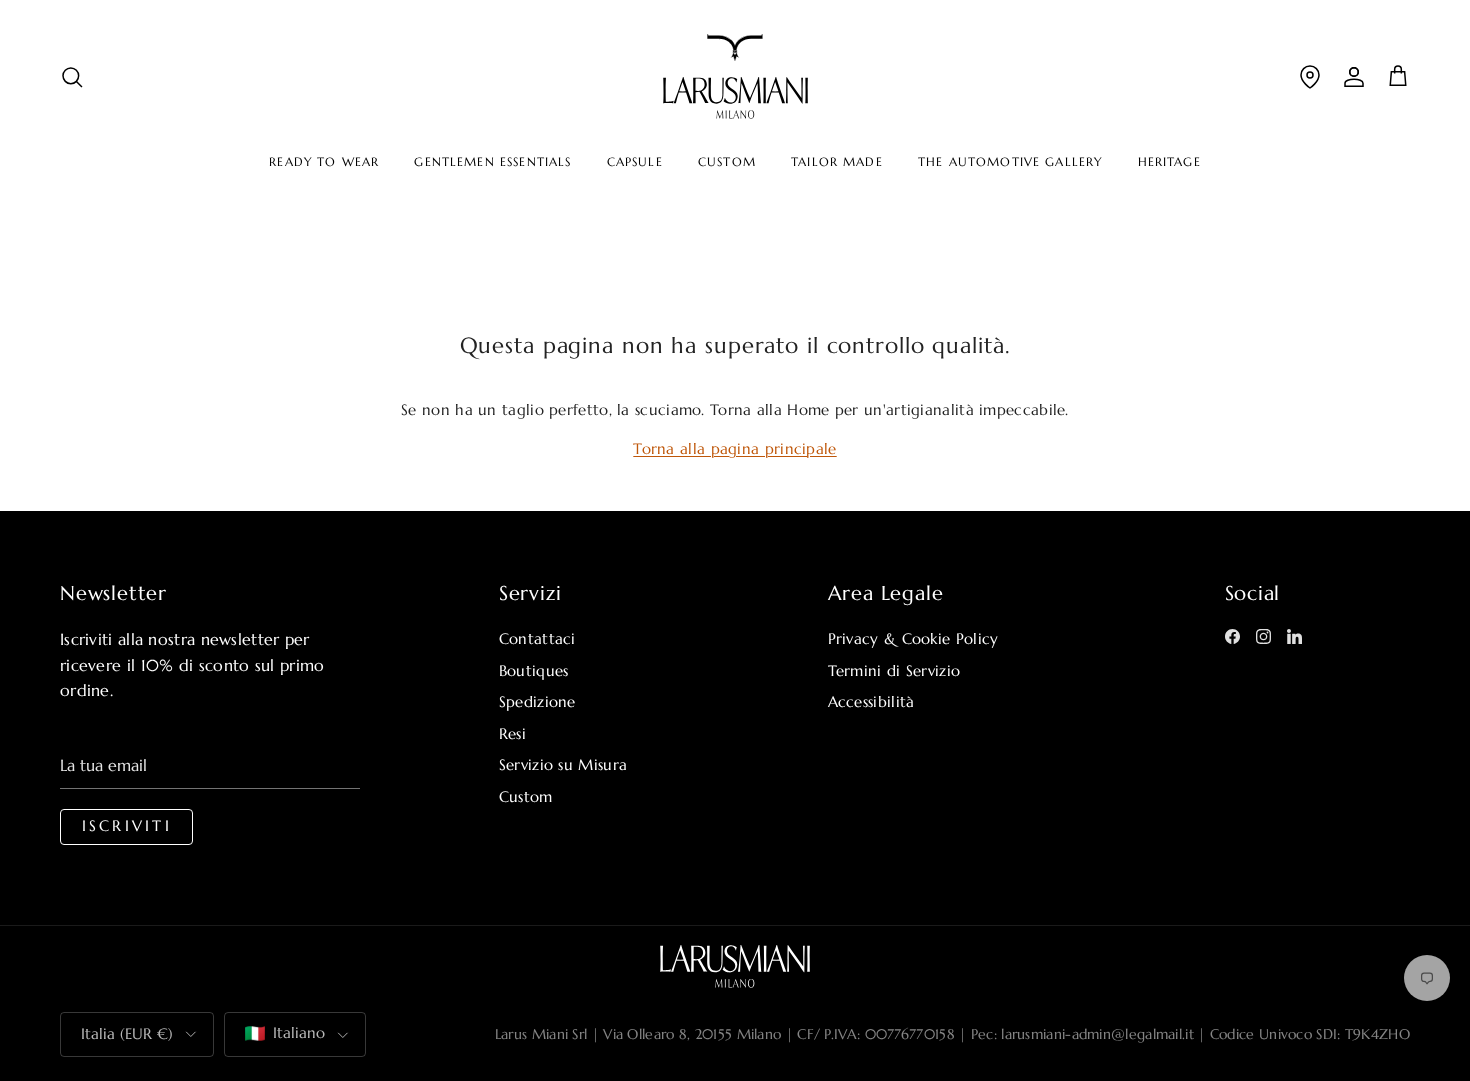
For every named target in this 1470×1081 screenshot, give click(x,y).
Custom (526, 796)
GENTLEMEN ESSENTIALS (492, 162)
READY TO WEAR (324, 162)
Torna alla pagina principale (734, 448)
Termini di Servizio (894, 670)
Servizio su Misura (563, 764)
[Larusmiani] (735, 76)
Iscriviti (127, 826)
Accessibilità (871, 701)
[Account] (1354, 76)
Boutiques (534, 670)
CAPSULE (635, 162)
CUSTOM (727, 162)
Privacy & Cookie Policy (913, 638)
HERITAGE (1169, 162)
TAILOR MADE (837, 162)
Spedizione (537, 701)
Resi (512, 733)
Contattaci (537, 638)
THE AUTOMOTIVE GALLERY (1010, 162)
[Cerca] (72, 76)
